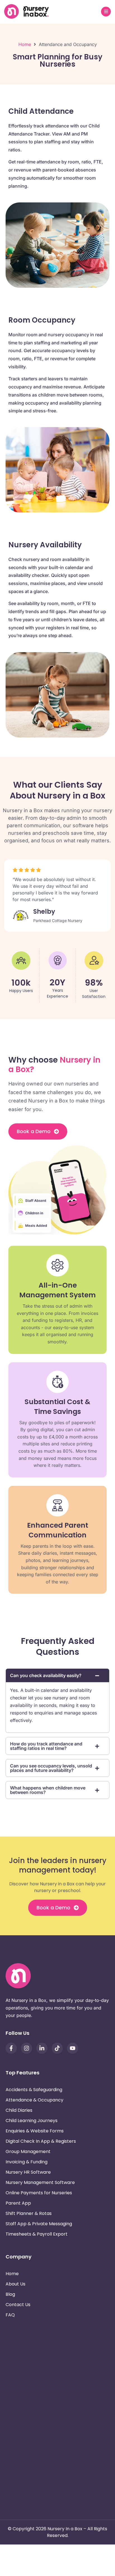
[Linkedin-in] (42, 2048)
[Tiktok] (57, 2048)
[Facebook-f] (11, 2048)
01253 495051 (39, 2436)
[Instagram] (27, 2048)
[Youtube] (73, 2048)
